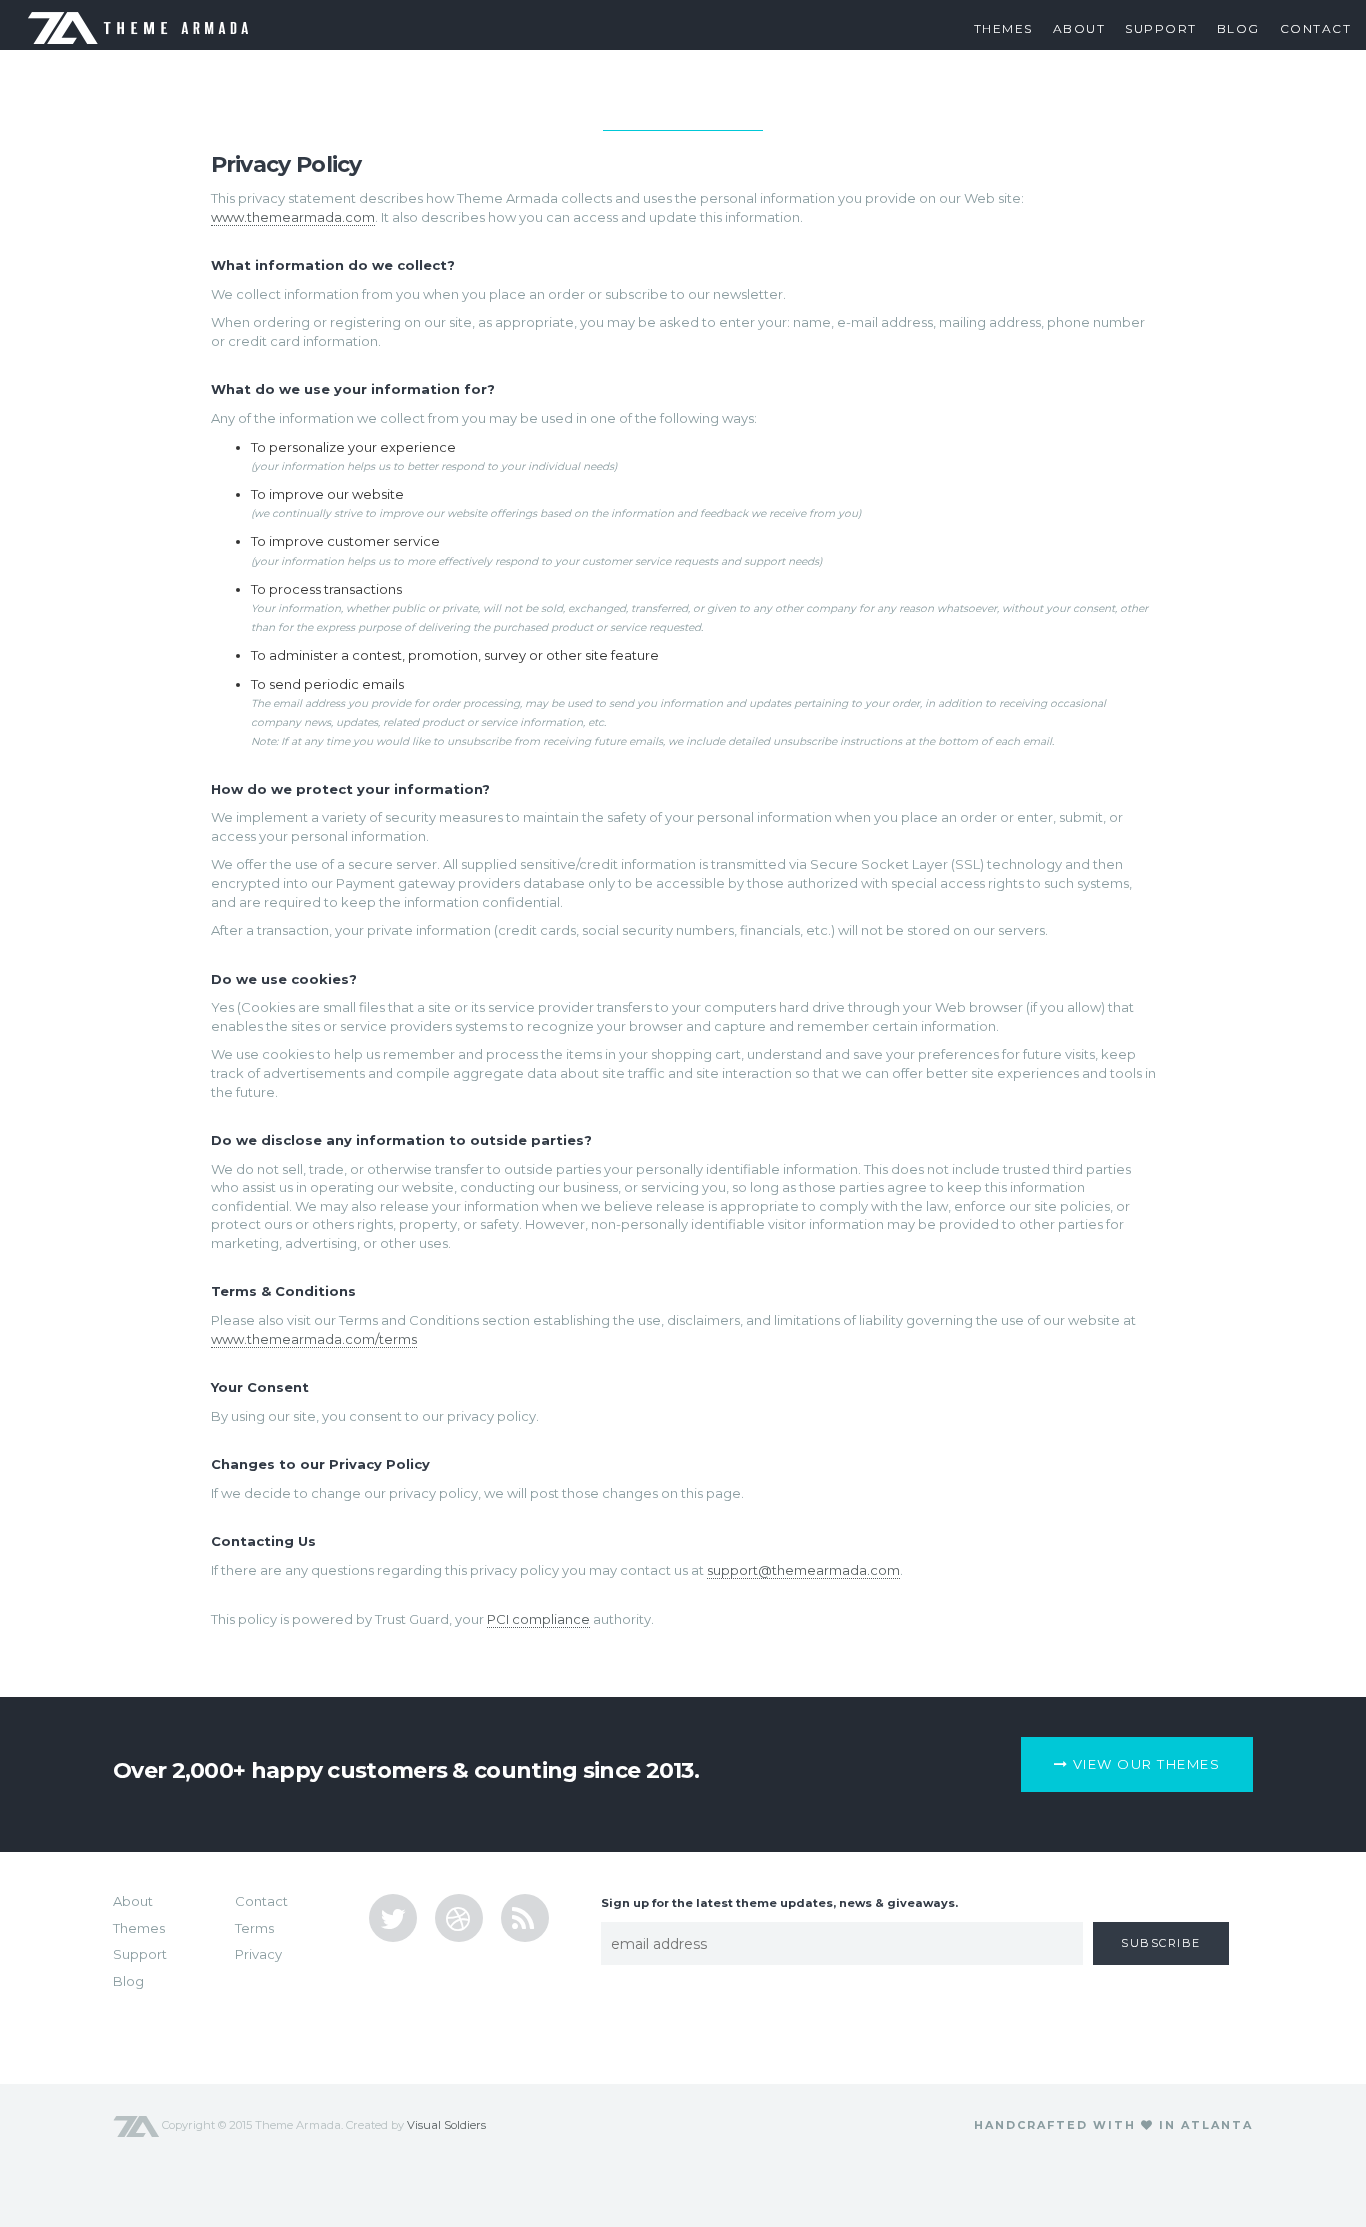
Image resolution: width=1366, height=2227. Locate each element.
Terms (254, 1928)
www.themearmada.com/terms (314, 1339)
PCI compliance (538, 1619)
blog (1238, 28)
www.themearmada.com (293, 217)
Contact (1316, 28)
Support (1161, 28)
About (1079, 28)
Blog (128, 1981)
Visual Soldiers (446, 2125)
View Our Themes (1144, 1764)
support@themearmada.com (803, 1570)
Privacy (258, 1954)
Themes (1003, 28)
